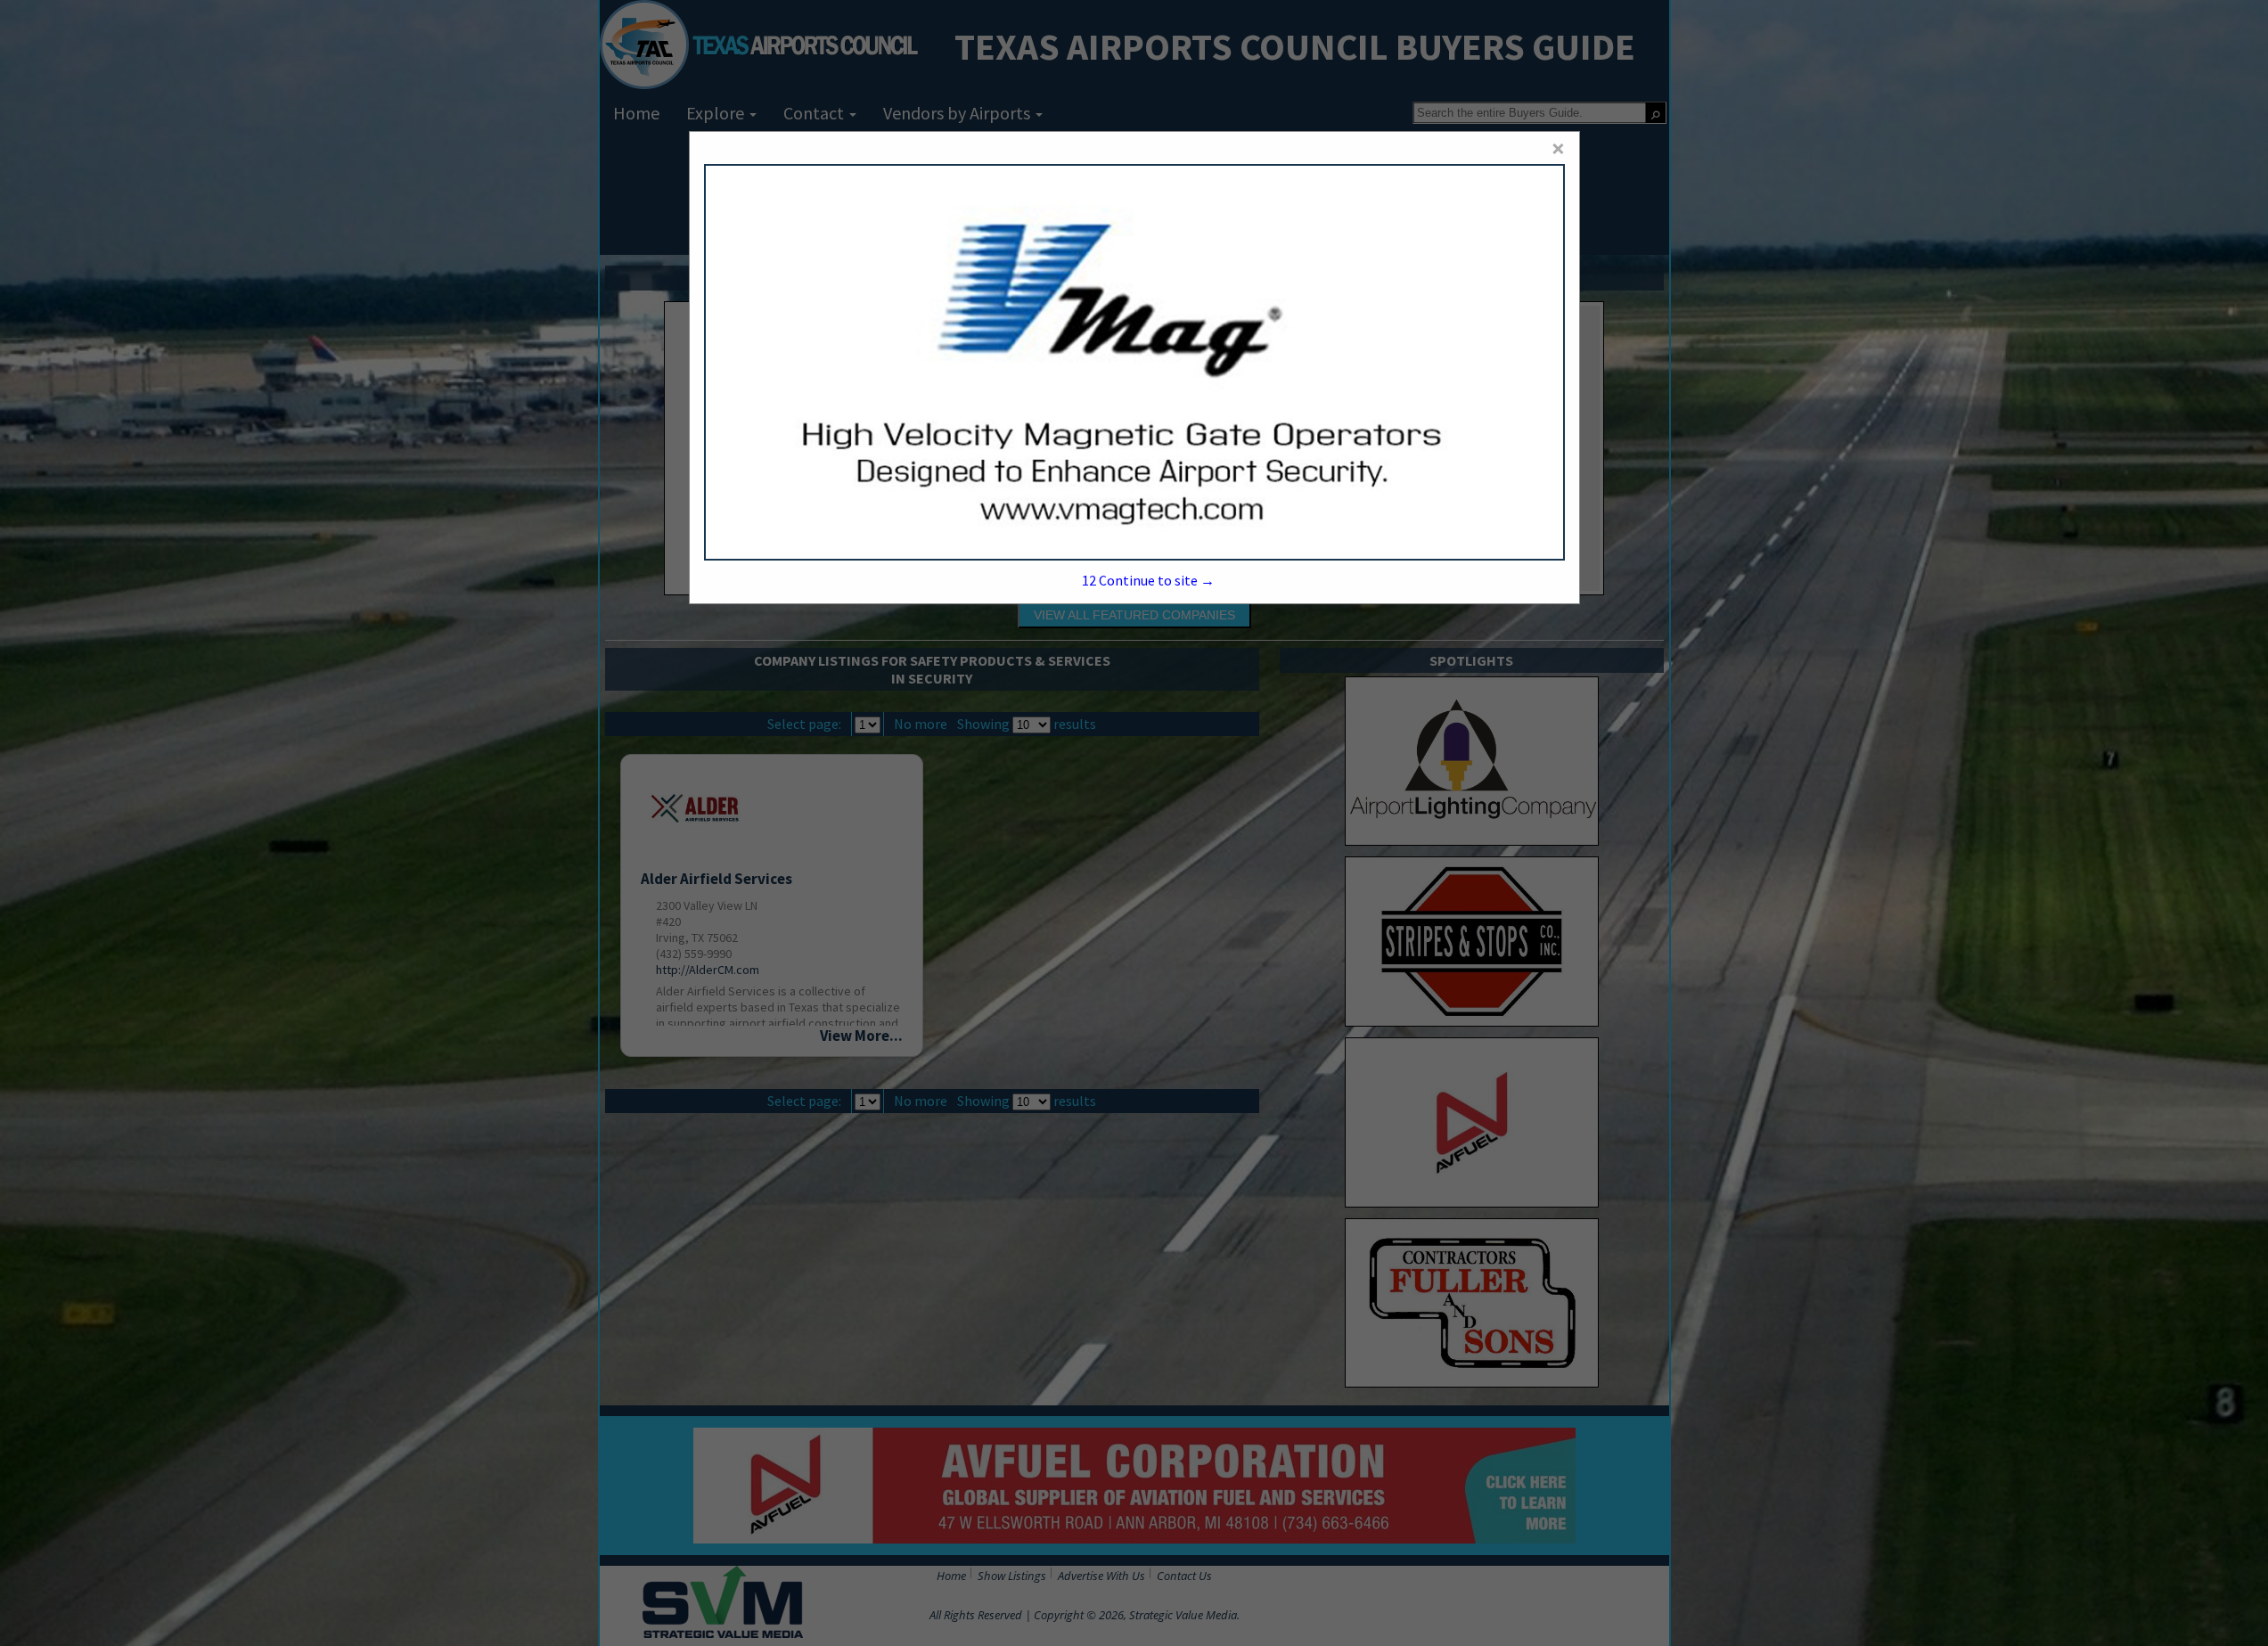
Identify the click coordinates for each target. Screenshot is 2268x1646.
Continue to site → (1148, 580)
